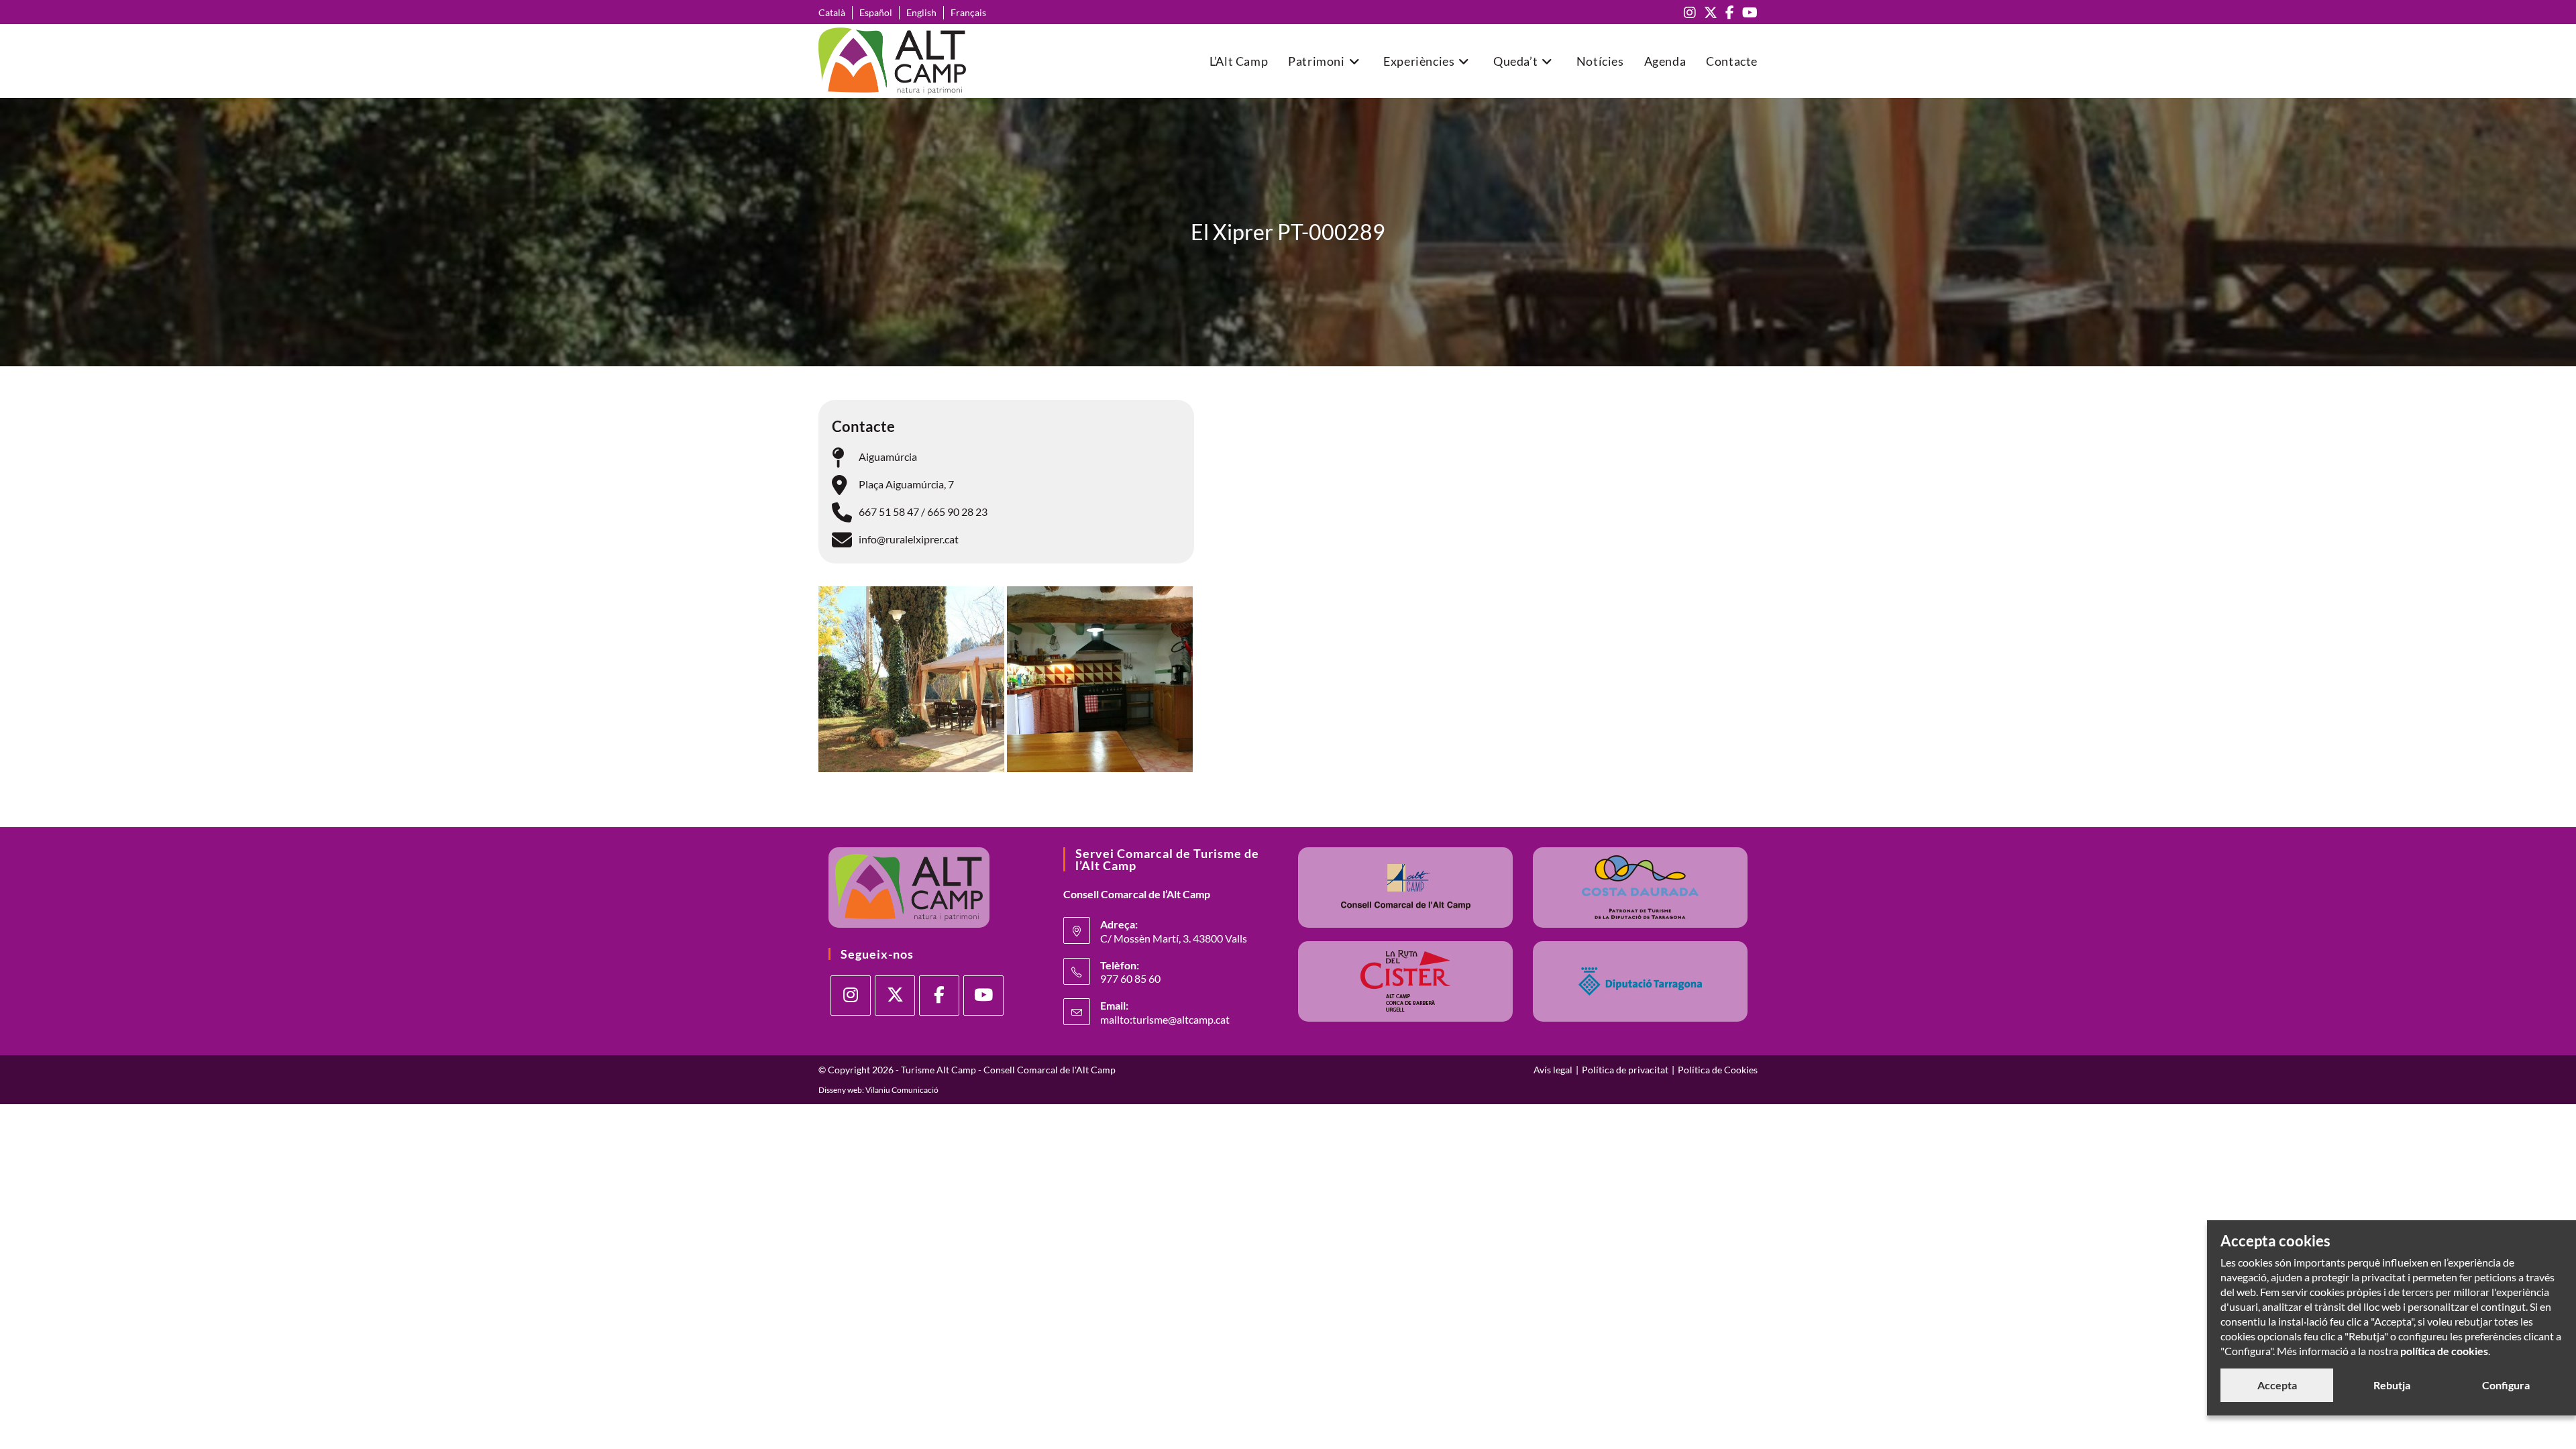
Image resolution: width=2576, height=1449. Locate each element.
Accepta (2277, 1385)
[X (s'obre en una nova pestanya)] (1711, 12)
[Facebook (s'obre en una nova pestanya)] (1730, 12)
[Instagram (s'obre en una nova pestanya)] (1690, 12)
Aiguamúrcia (888, 457)
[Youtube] (983, 996)
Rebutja (2392, 1385)
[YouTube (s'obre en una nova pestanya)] (1748, 12)
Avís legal (1553, 1070)
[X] (895, 996)
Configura (2506, 1385)
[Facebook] (939, 996)
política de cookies (2444, 1351)
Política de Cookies (1718, 1070)
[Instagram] (851, 996)
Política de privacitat (1625, 1070)
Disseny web (840, 1090)
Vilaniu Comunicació (902, 1090)
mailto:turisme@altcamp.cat (1165, 1019)
